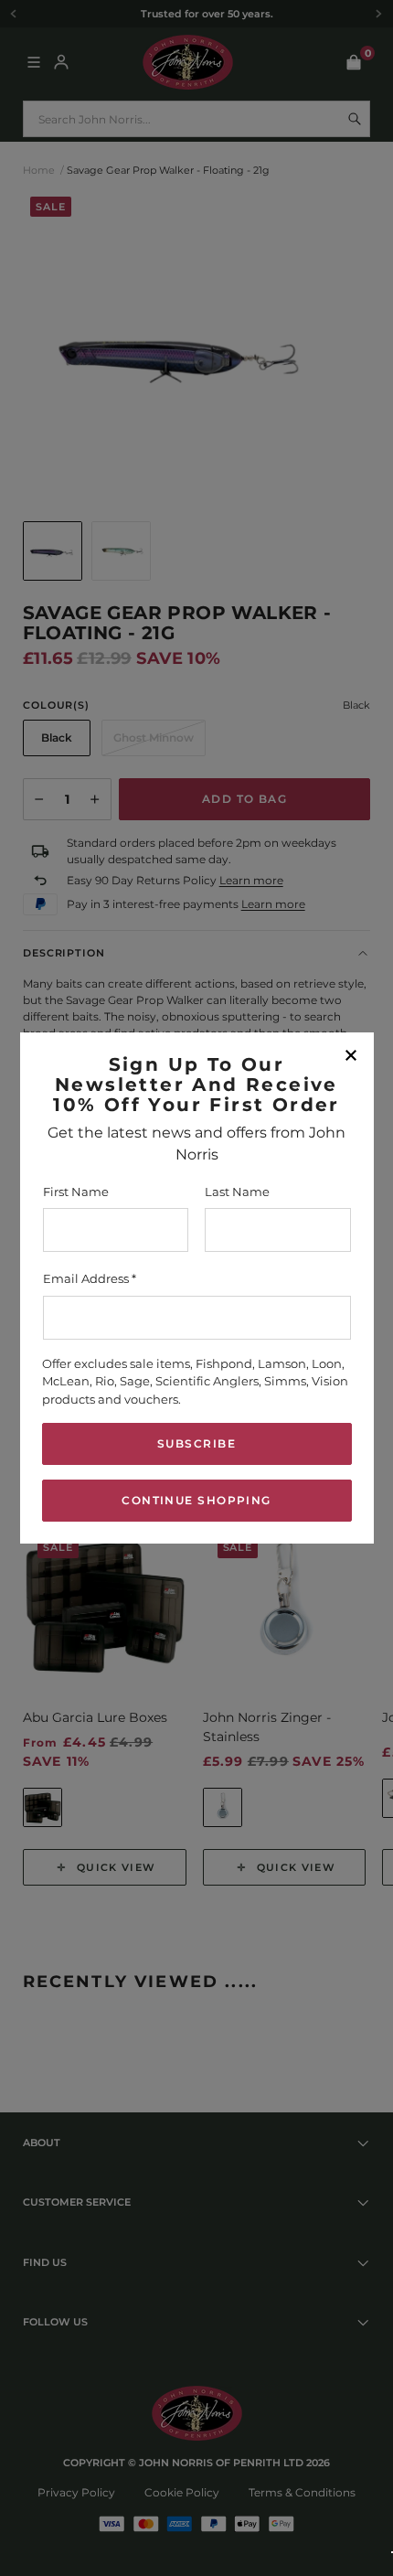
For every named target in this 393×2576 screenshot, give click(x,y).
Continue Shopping (196, 1500)
